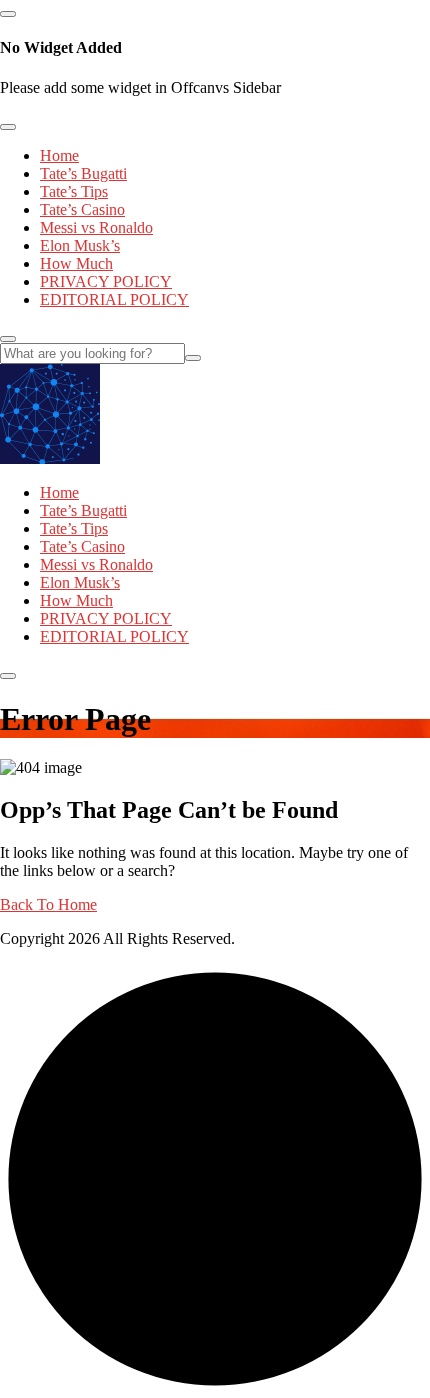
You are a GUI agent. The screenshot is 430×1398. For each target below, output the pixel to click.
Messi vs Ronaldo (96, 227)
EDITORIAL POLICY (114, 299)
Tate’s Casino (82, 209)
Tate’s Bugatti (83, 173)
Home (59, 155)
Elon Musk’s (80, 245)
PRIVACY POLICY (106, 281)
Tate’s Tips (74, 191)
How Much (76, 263)
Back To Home (48, 904)
